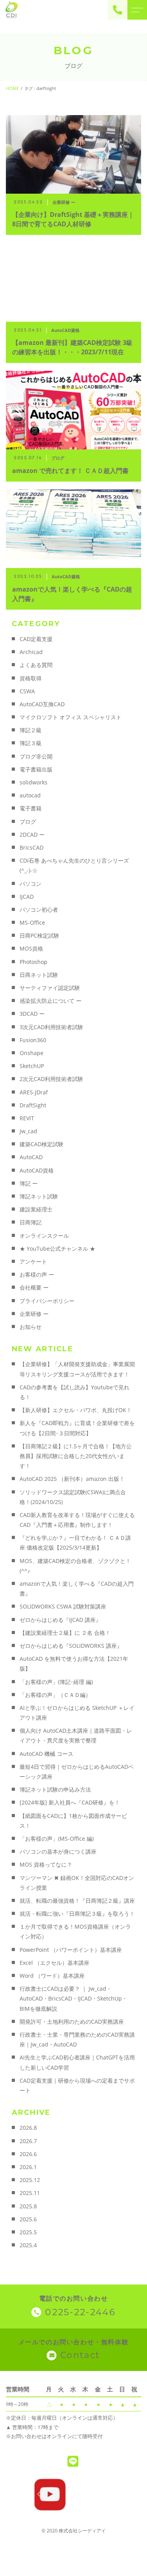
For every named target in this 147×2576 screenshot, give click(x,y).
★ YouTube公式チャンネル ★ (57, 1249)
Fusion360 (33, 1040)
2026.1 (28, 2167)
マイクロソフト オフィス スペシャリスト (71, 717)
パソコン (31, 884)
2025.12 (30, 2180)
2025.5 (28, 2232)
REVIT (27, 1118)
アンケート (33, 1261)
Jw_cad (28, 1131)
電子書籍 (31, 808)
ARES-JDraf (34, 1092)
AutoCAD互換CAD (42, 704)
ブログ (28, 822)
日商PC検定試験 (39, 935)
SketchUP (32, 1066)
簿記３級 (31, 743)
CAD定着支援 (36, 639)
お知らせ (31, 1327)
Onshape (32, 1053)
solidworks (34, 782)
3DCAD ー (32, 1014)
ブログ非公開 (36, 756)
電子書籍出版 (36, 769)
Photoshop (34, 962)
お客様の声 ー (37, 1274)
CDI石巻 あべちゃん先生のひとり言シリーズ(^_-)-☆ (74, 865)
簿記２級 (31, 730)
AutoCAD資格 (37, 1170)
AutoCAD (31, 1157)
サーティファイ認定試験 (50, 988)
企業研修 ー (34, 1314)
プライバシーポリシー (47, 1301)
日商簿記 (31, 1222)
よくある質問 (36, 665)
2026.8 (28, 2128)
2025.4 (28, 2245)
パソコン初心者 (39, 910)
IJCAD (27, 897)
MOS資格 (31, 948)
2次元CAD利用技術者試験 (51, 1079)
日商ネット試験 (39, 975)
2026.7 (28, 2141)
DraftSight (33, 1105)
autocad (30, 795)
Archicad (31, 652)
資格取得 (31, 678)
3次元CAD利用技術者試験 (51, 1027)
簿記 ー (29, 1183)
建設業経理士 (36, 1209)
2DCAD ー (32, 835)
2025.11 (30, 2193)
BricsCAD (32, 847)
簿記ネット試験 (39, 1196)
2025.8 (28, 2206)
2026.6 (28, 2154)
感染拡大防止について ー (51, 1001)
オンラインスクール (44, 1236)
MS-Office (32, 922)
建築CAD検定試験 (42, 1144)
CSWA (27, 691)
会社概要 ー (34, 1287)
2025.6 (28, 2219)
